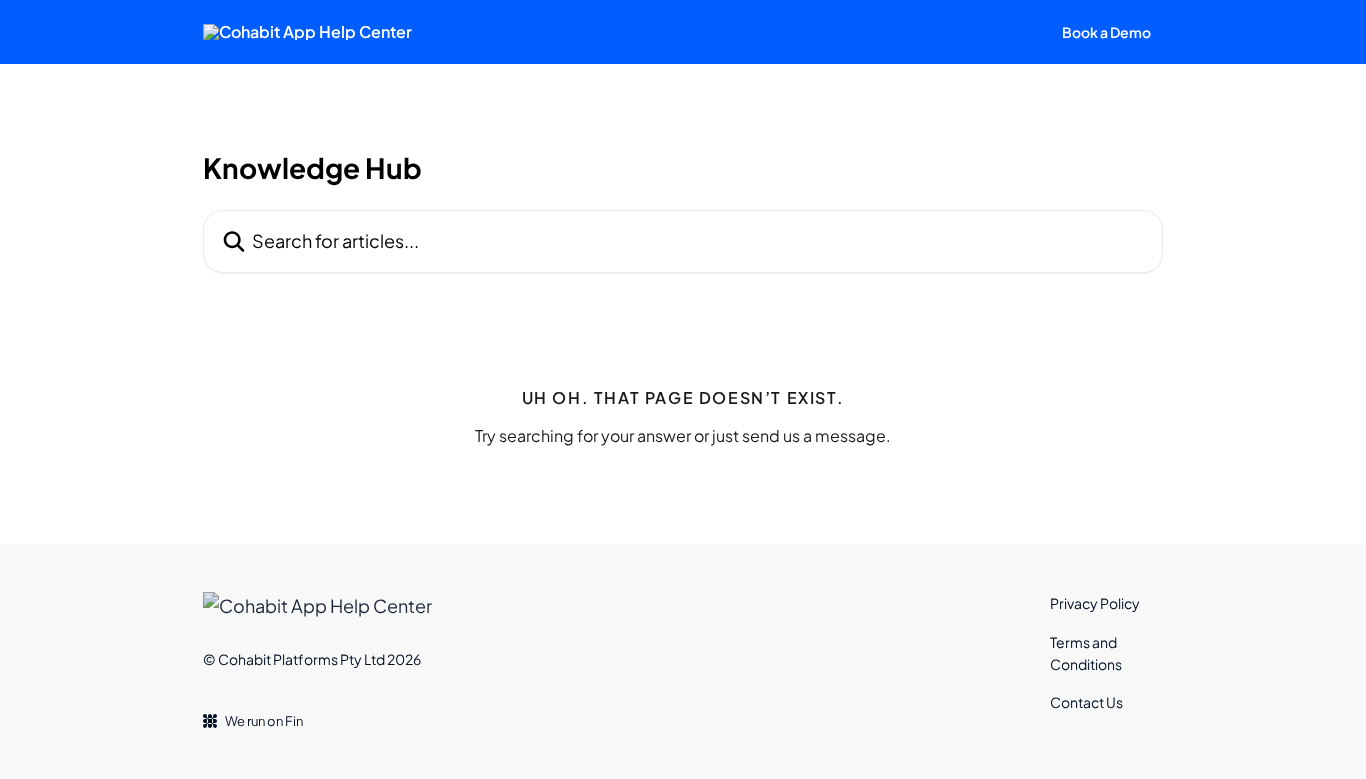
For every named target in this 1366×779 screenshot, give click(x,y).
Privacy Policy (1095, 603)
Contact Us (1086, 702)
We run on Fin (264, 721)
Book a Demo (1106, 32)
